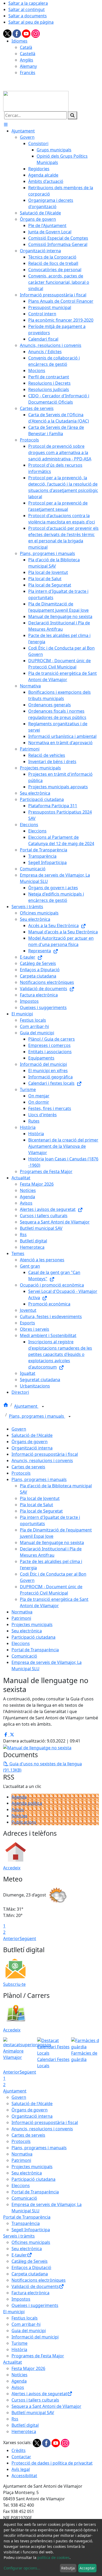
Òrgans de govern (30, 1442)
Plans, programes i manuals (37, 1416)
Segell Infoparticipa (31, 2230)
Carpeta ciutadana (30, 2274)
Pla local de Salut (36, 1505)
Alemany (28, 66)
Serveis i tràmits (19, 2236)
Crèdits (19, 2450)
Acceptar (87, 2568)
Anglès (27, 60)
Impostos (21, 2299)
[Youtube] (27, 33)
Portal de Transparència (35, 1650)
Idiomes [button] (19, 41)
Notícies (19, 1816)
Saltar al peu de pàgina (31, 22)
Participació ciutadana (33, 1637)
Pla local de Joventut (40, 1498)
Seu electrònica (27, 1631)
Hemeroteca (24, 2431)
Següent (28, 1939)
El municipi (14, 2312)
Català (26, 47)
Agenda (19, 1797)
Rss (15, 2419)
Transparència (26, 2223)
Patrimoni (21, 1618)
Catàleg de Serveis (30, 2261)
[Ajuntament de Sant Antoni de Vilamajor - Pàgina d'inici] (36, 101)
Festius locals (25, 2318)
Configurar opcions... (22, 2568)
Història (19, 2349)
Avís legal (21, 2469)
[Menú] (6, 125)
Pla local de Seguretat (41, 1511)
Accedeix (12, 1868)
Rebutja (68, 2568)
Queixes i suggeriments (35, 2305)
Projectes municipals (32, 1624)
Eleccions (21, 1643)
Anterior (11, 1939)
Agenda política (27, 1803)
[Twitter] (8, 33)
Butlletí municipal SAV (33, 2413)
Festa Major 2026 (28, 2368)
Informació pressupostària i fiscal (45, 1454)
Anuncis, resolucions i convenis (42, 1461)
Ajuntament (26, 1406)
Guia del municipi (29, 2331)
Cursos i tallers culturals (35, 2400)
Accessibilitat (24, 2476)
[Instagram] (36, 33)
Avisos (18, 1809)
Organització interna (32, 1448)
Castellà (28, 54)
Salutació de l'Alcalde (32, 1435)
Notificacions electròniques (39, 2280)
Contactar (21, 2457)
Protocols (21, 1473)
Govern (19, 1429)
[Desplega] (43, 1407)
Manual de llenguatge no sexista (52, 1542)
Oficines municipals (31, 2242)
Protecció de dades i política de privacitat (52, 2463)
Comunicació (24, 1656)
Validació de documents (35, 2286)
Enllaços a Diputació (31, 2268)
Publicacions (24, 1822)
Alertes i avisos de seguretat (39, 2394)
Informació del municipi (35, 2337)
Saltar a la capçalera (28, 3)
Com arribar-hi (26, 2324)
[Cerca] (72, 115)
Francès (28, 73)
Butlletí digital (25, 2425)
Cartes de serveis (28, 1467)
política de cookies (53, 2557)
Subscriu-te (14, 1984)
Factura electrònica (30, 2293)
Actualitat (13, 2362)
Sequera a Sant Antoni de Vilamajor (46, 2406)
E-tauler (19, 2255)
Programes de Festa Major (38, 2356)
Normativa (22, 1612)
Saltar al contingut (27, 9)
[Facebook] (17, 33)
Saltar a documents (28, 16)
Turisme (19, 2343)
